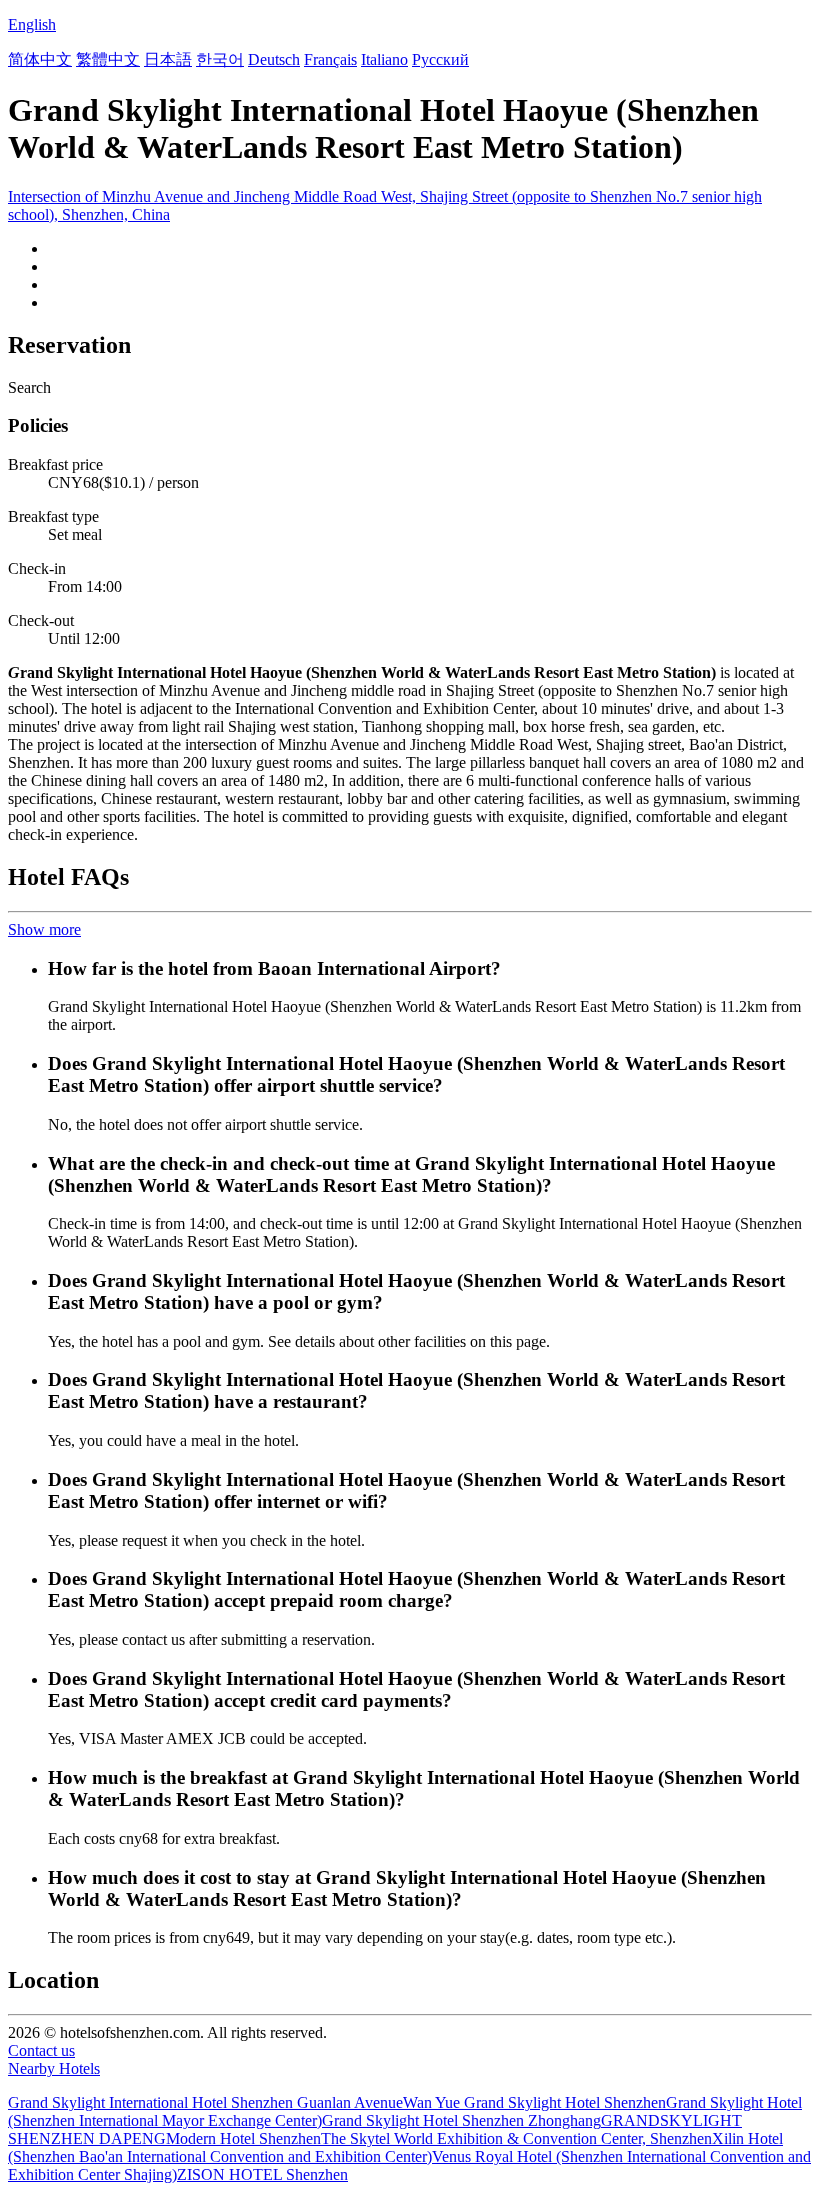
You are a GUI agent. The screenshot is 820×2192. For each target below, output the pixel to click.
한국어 (220, 59)
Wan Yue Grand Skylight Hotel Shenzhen (534, 2102)
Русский (440, 59)
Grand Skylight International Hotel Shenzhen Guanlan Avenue (205, 2102)
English (32, 24)
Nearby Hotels (54, 2068)
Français (330, 59)
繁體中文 (108, 59)
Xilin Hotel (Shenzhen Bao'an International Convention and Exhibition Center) (395, 2147)
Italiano (384, 59)
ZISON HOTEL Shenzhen (262, 2174)
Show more (44, 929)
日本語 (168, 59)
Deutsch (274, 59)
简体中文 (40, 59)
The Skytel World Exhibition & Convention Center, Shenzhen (516, 2138)
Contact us (41, 2050)
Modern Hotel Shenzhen (243, 2138)
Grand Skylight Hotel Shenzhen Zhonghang (461, 2120)
